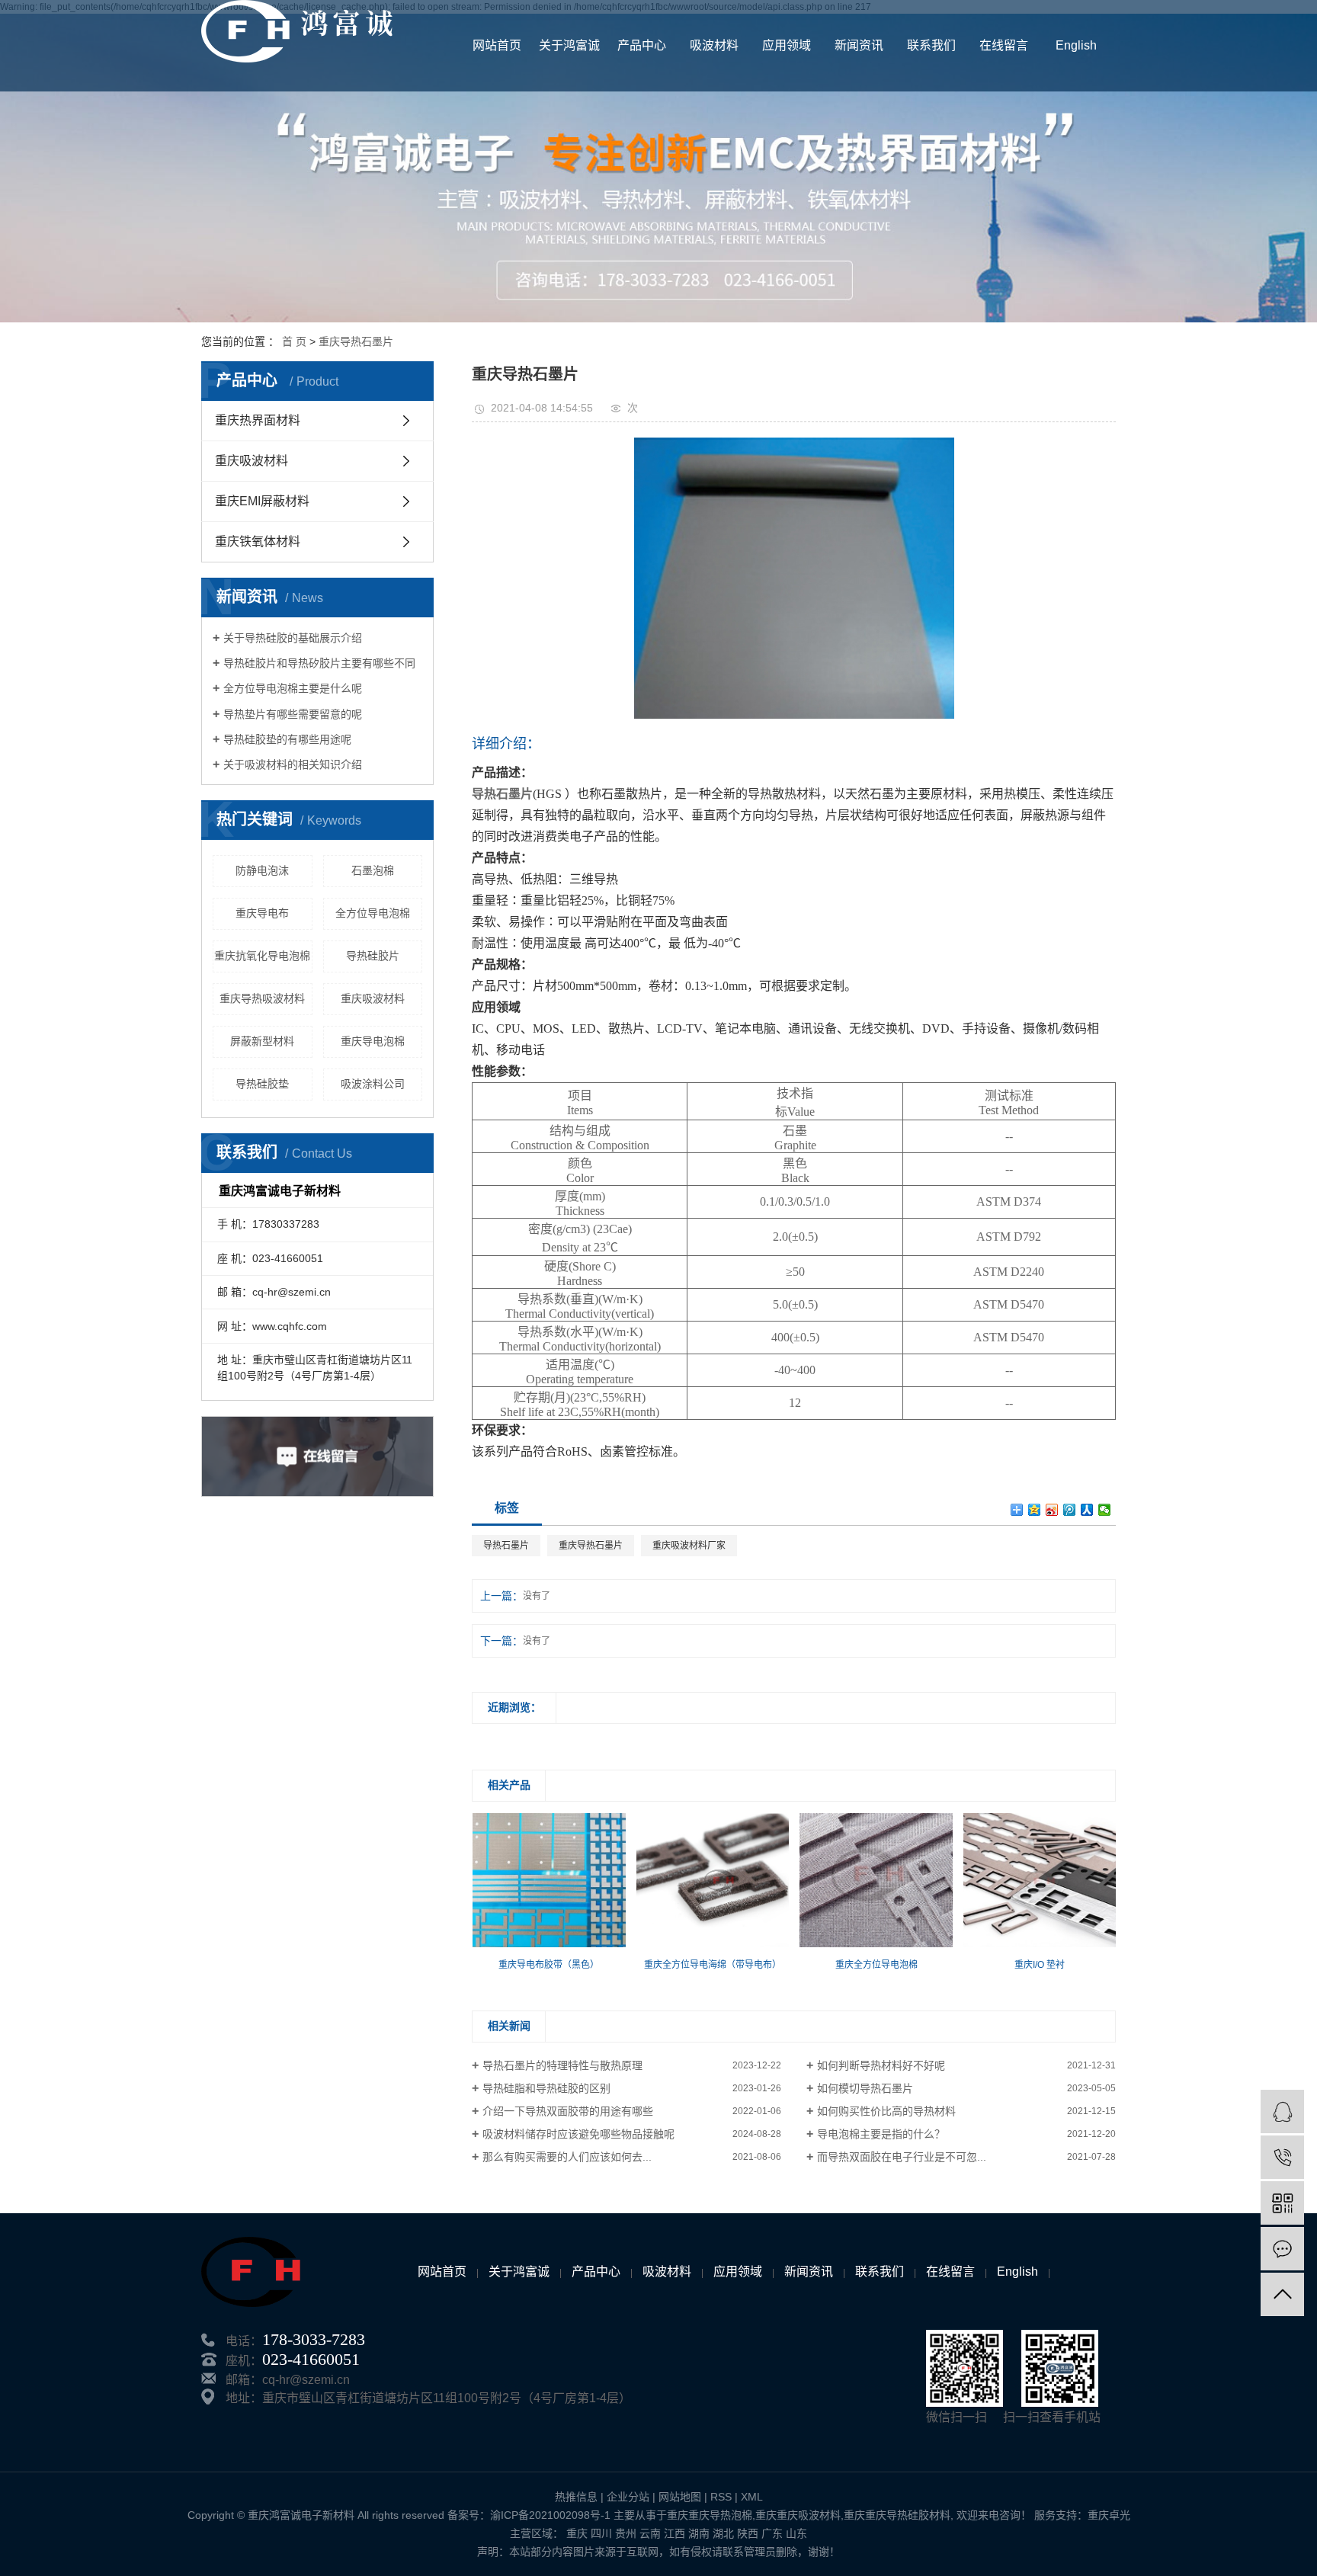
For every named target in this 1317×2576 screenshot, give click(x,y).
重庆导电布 (262, 913)
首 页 (294, 341)
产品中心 (642, 45)
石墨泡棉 (373, 870)
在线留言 (1004, 45)
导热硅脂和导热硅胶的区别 (546, 2088)
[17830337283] (1282, 2157)
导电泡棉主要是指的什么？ (881, 2134)
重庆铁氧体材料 (258, 541)
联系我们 (931, 45)
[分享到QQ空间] (1035, 1510)
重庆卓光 (1109, 2515)
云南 (650, 2533)
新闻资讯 (859, 45)
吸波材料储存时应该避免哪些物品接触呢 (578, 2134)
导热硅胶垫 (262, 1084)
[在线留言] (1282, 2249)
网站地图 (680, 2497)
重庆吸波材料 (252, 461)
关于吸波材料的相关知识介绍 (293, 764)
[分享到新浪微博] (1052, 1510)
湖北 (723, 2533)
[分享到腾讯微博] (1070, 1510)
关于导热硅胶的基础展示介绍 (293, 638)
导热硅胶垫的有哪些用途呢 (287, 739)
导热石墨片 (506, 1546)
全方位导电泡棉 (373, 913)
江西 (675, 2533)
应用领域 (787, 45)
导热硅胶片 (373, 956)
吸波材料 (714, 45)
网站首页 (497, 45)
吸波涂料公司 (373, 1084)
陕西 (748, 2533)
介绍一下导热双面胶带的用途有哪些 (568, 2111)
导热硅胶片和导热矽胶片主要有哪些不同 (319, 663)
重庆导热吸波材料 (262, 998)
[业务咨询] (1282, 2111)
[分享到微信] (1105, 1510)
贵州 (626, 2533)
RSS (721, 2497)
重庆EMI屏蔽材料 (262, 501)
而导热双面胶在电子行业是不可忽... (902, 2157)
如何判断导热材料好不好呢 (881, 2065)
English (1076, 45)
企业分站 (628, 2497)
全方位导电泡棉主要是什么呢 (293, 688)
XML (752, 2497)
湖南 (699, 2533)
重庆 (577, 2533)
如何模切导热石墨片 (865, 2088)
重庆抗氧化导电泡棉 (262, 956)
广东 (772, 2533)
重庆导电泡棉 (373, 1041)
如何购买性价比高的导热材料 (886, 2111)
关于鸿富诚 (569, 45)
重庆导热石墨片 (356, 341)
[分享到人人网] (1087, 1510)
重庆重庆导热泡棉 (710, 2515)
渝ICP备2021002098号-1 (550, 2515)
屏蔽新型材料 (262, 1041)
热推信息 (576, 2497)
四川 (601, 2533)
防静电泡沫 (262, 870)
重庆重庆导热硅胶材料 (897, 2515)
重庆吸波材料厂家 (689, 1546)
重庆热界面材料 (258, 420)
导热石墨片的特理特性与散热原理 (562, 2065)
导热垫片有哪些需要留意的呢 (293, 714)
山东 (796, 2533)
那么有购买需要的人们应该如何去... (567, 2157)
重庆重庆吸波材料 (798, 2515)
